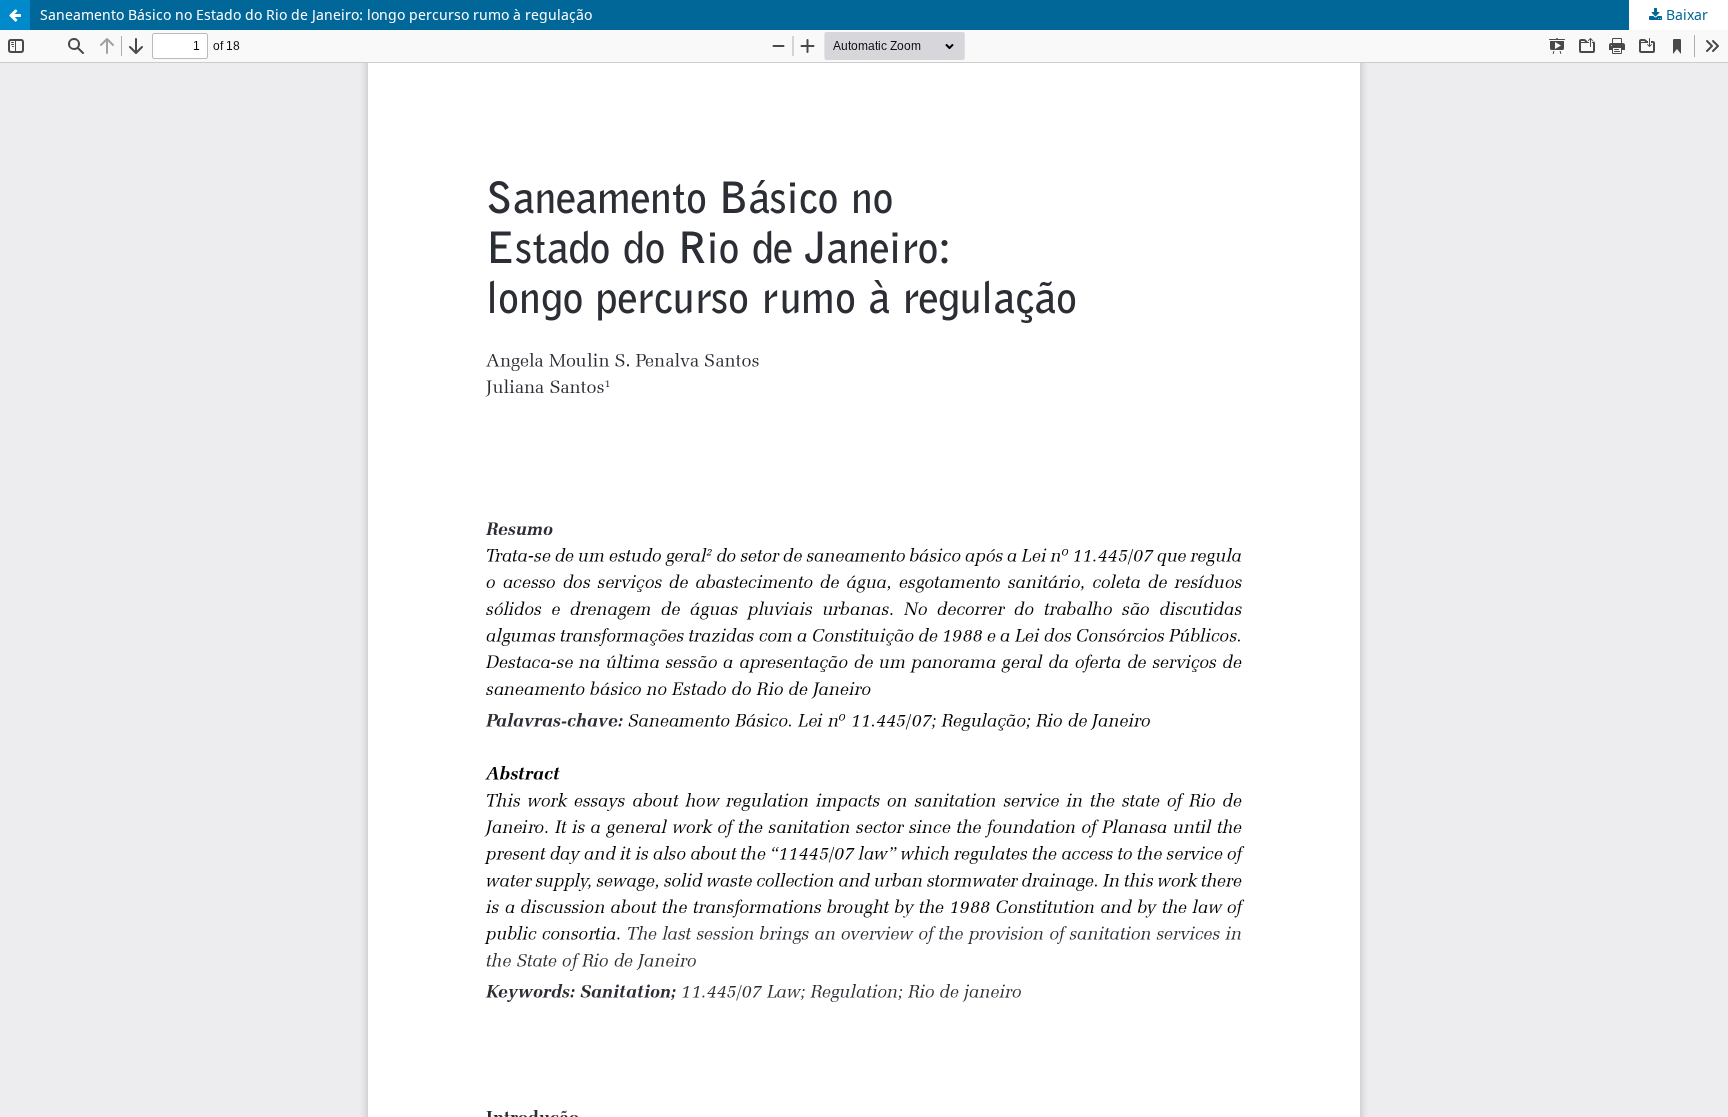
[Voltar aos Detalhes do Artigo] (15, 15)
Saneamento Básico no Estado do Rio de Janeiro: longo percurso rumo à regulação (316, 14)
